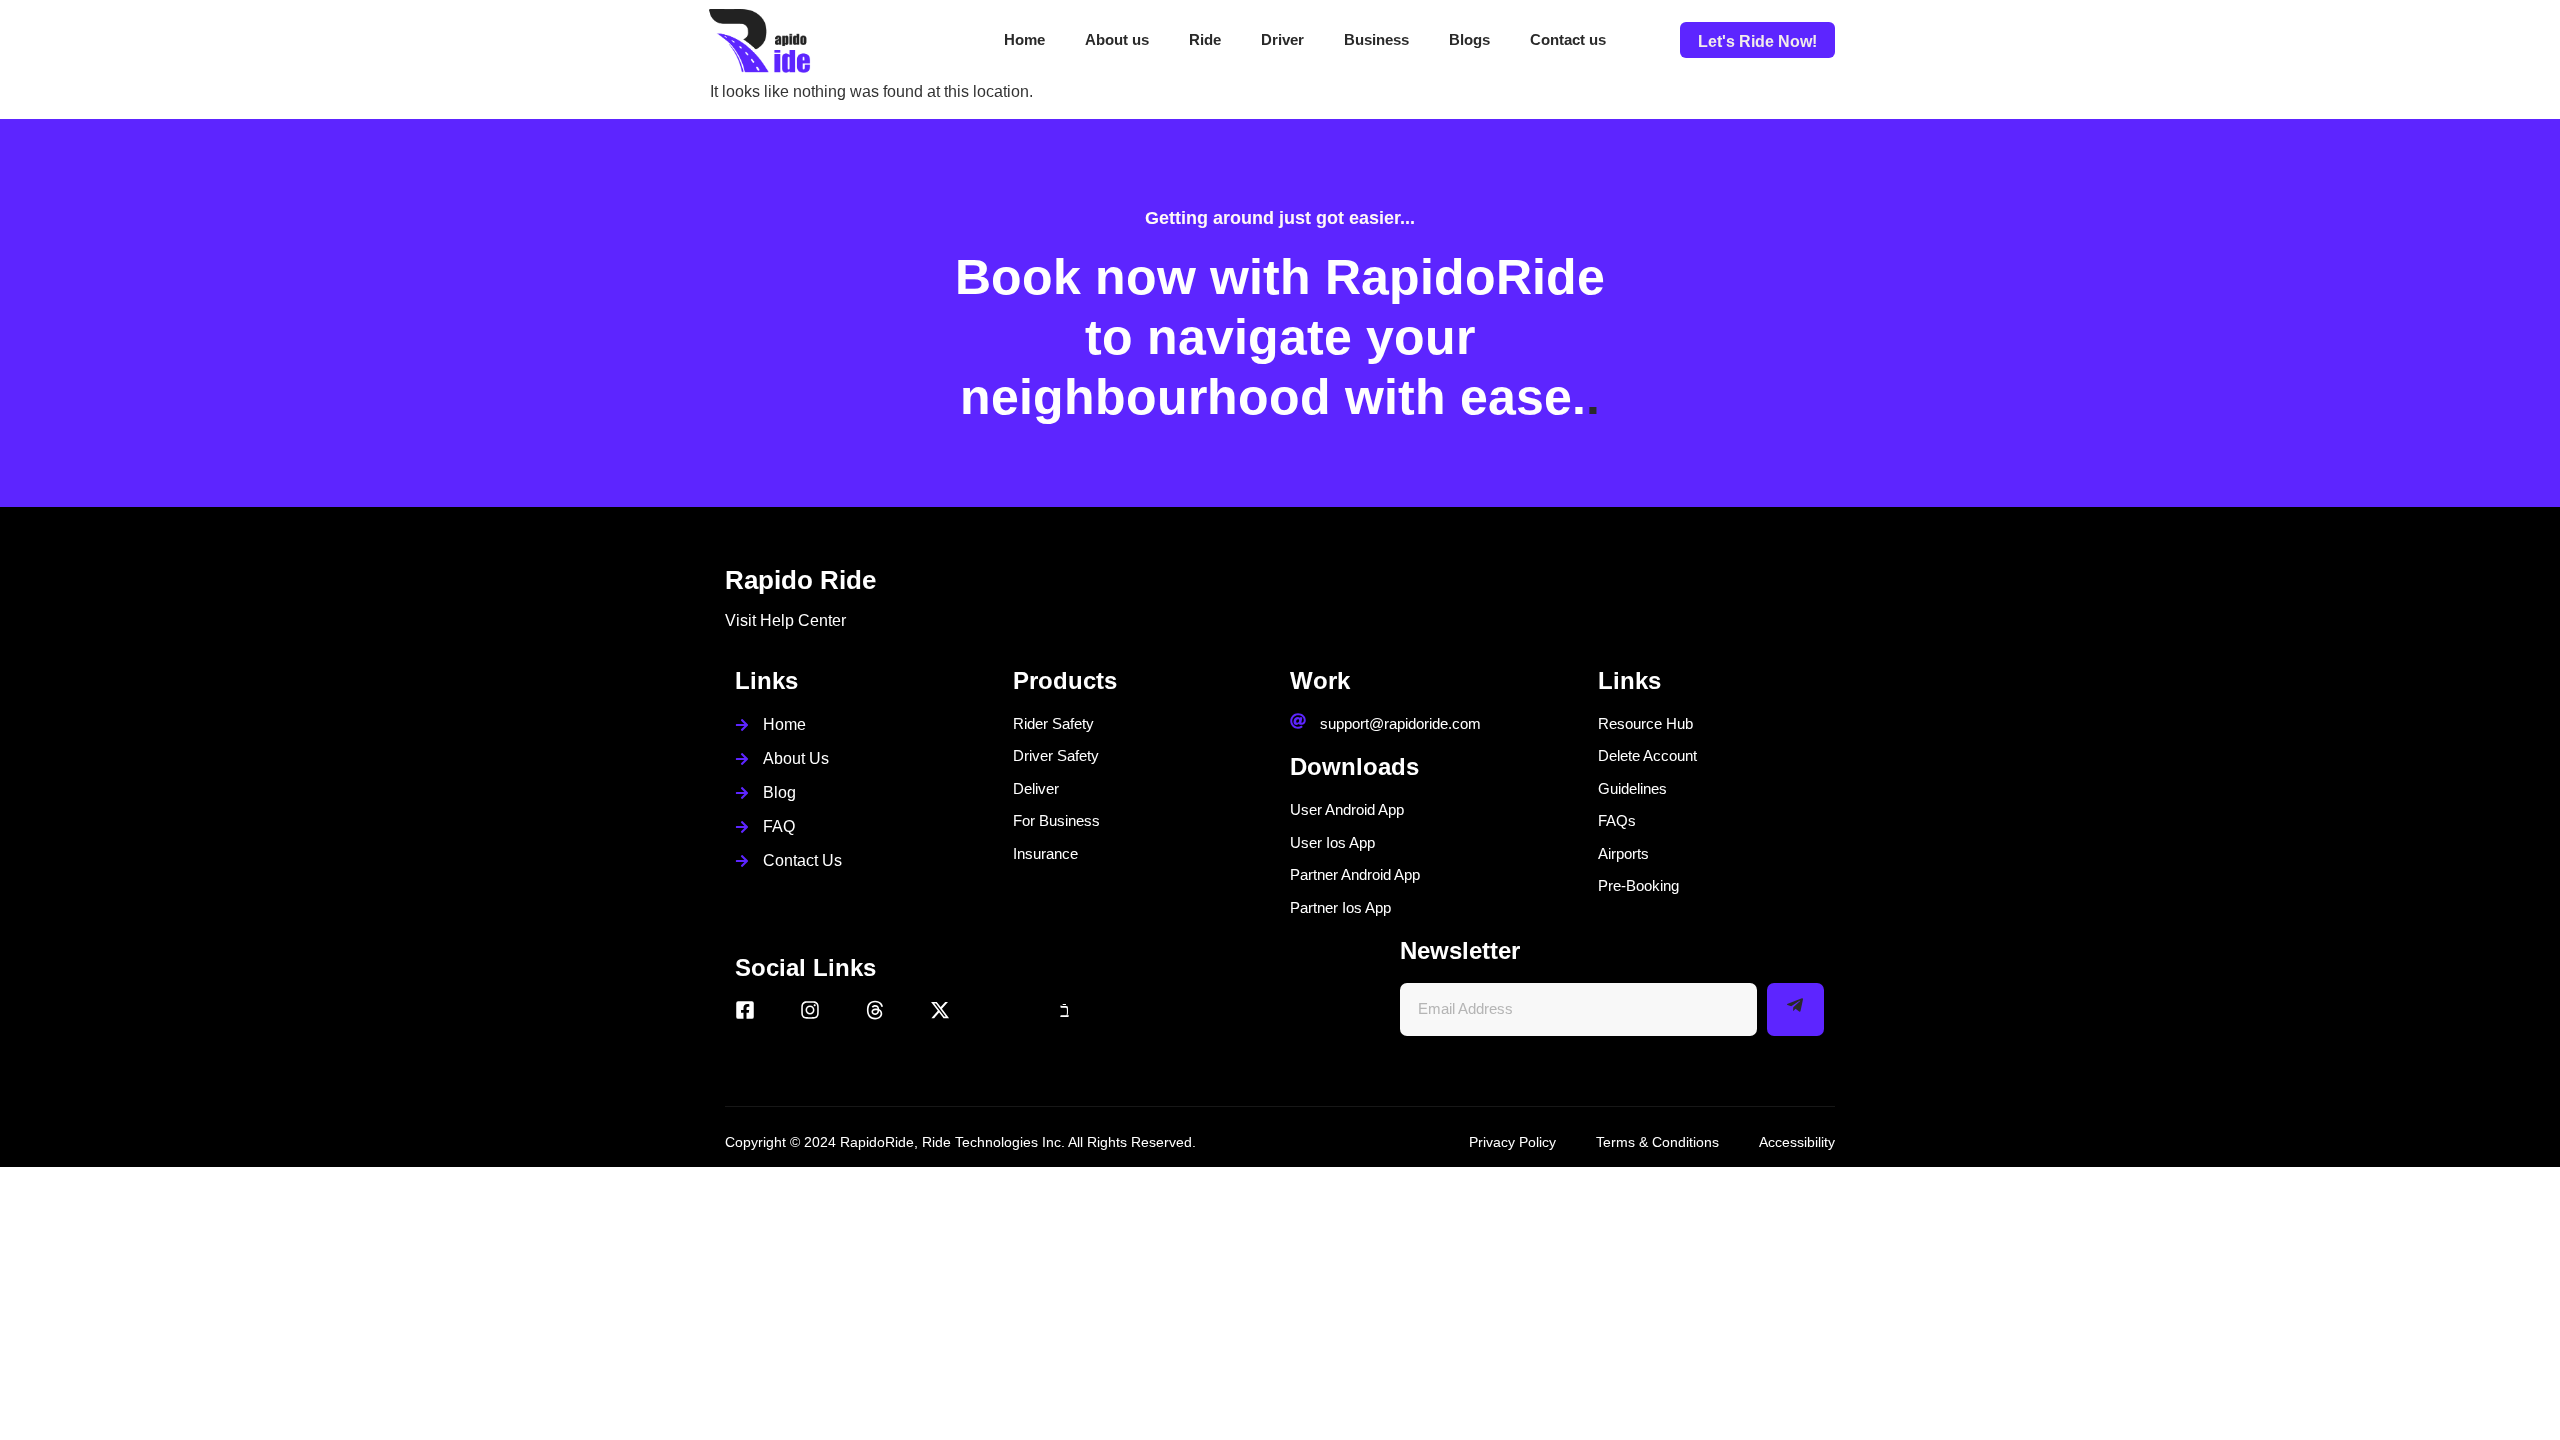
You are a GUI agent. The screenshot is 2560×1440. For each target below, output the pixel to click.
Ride (1205, 39)
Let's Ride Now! (1757, 41)
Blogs (1469, 39)
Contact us (1568, 39)
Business (1376, 39)
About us (1117, 39)
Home (1024, 39)
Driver (1282, 39)
